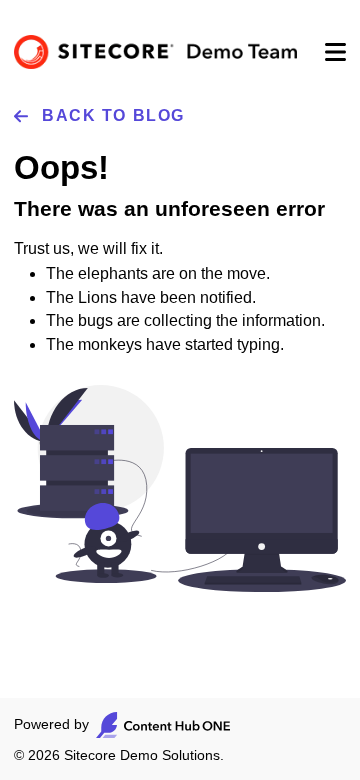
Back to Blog (113, 115)
